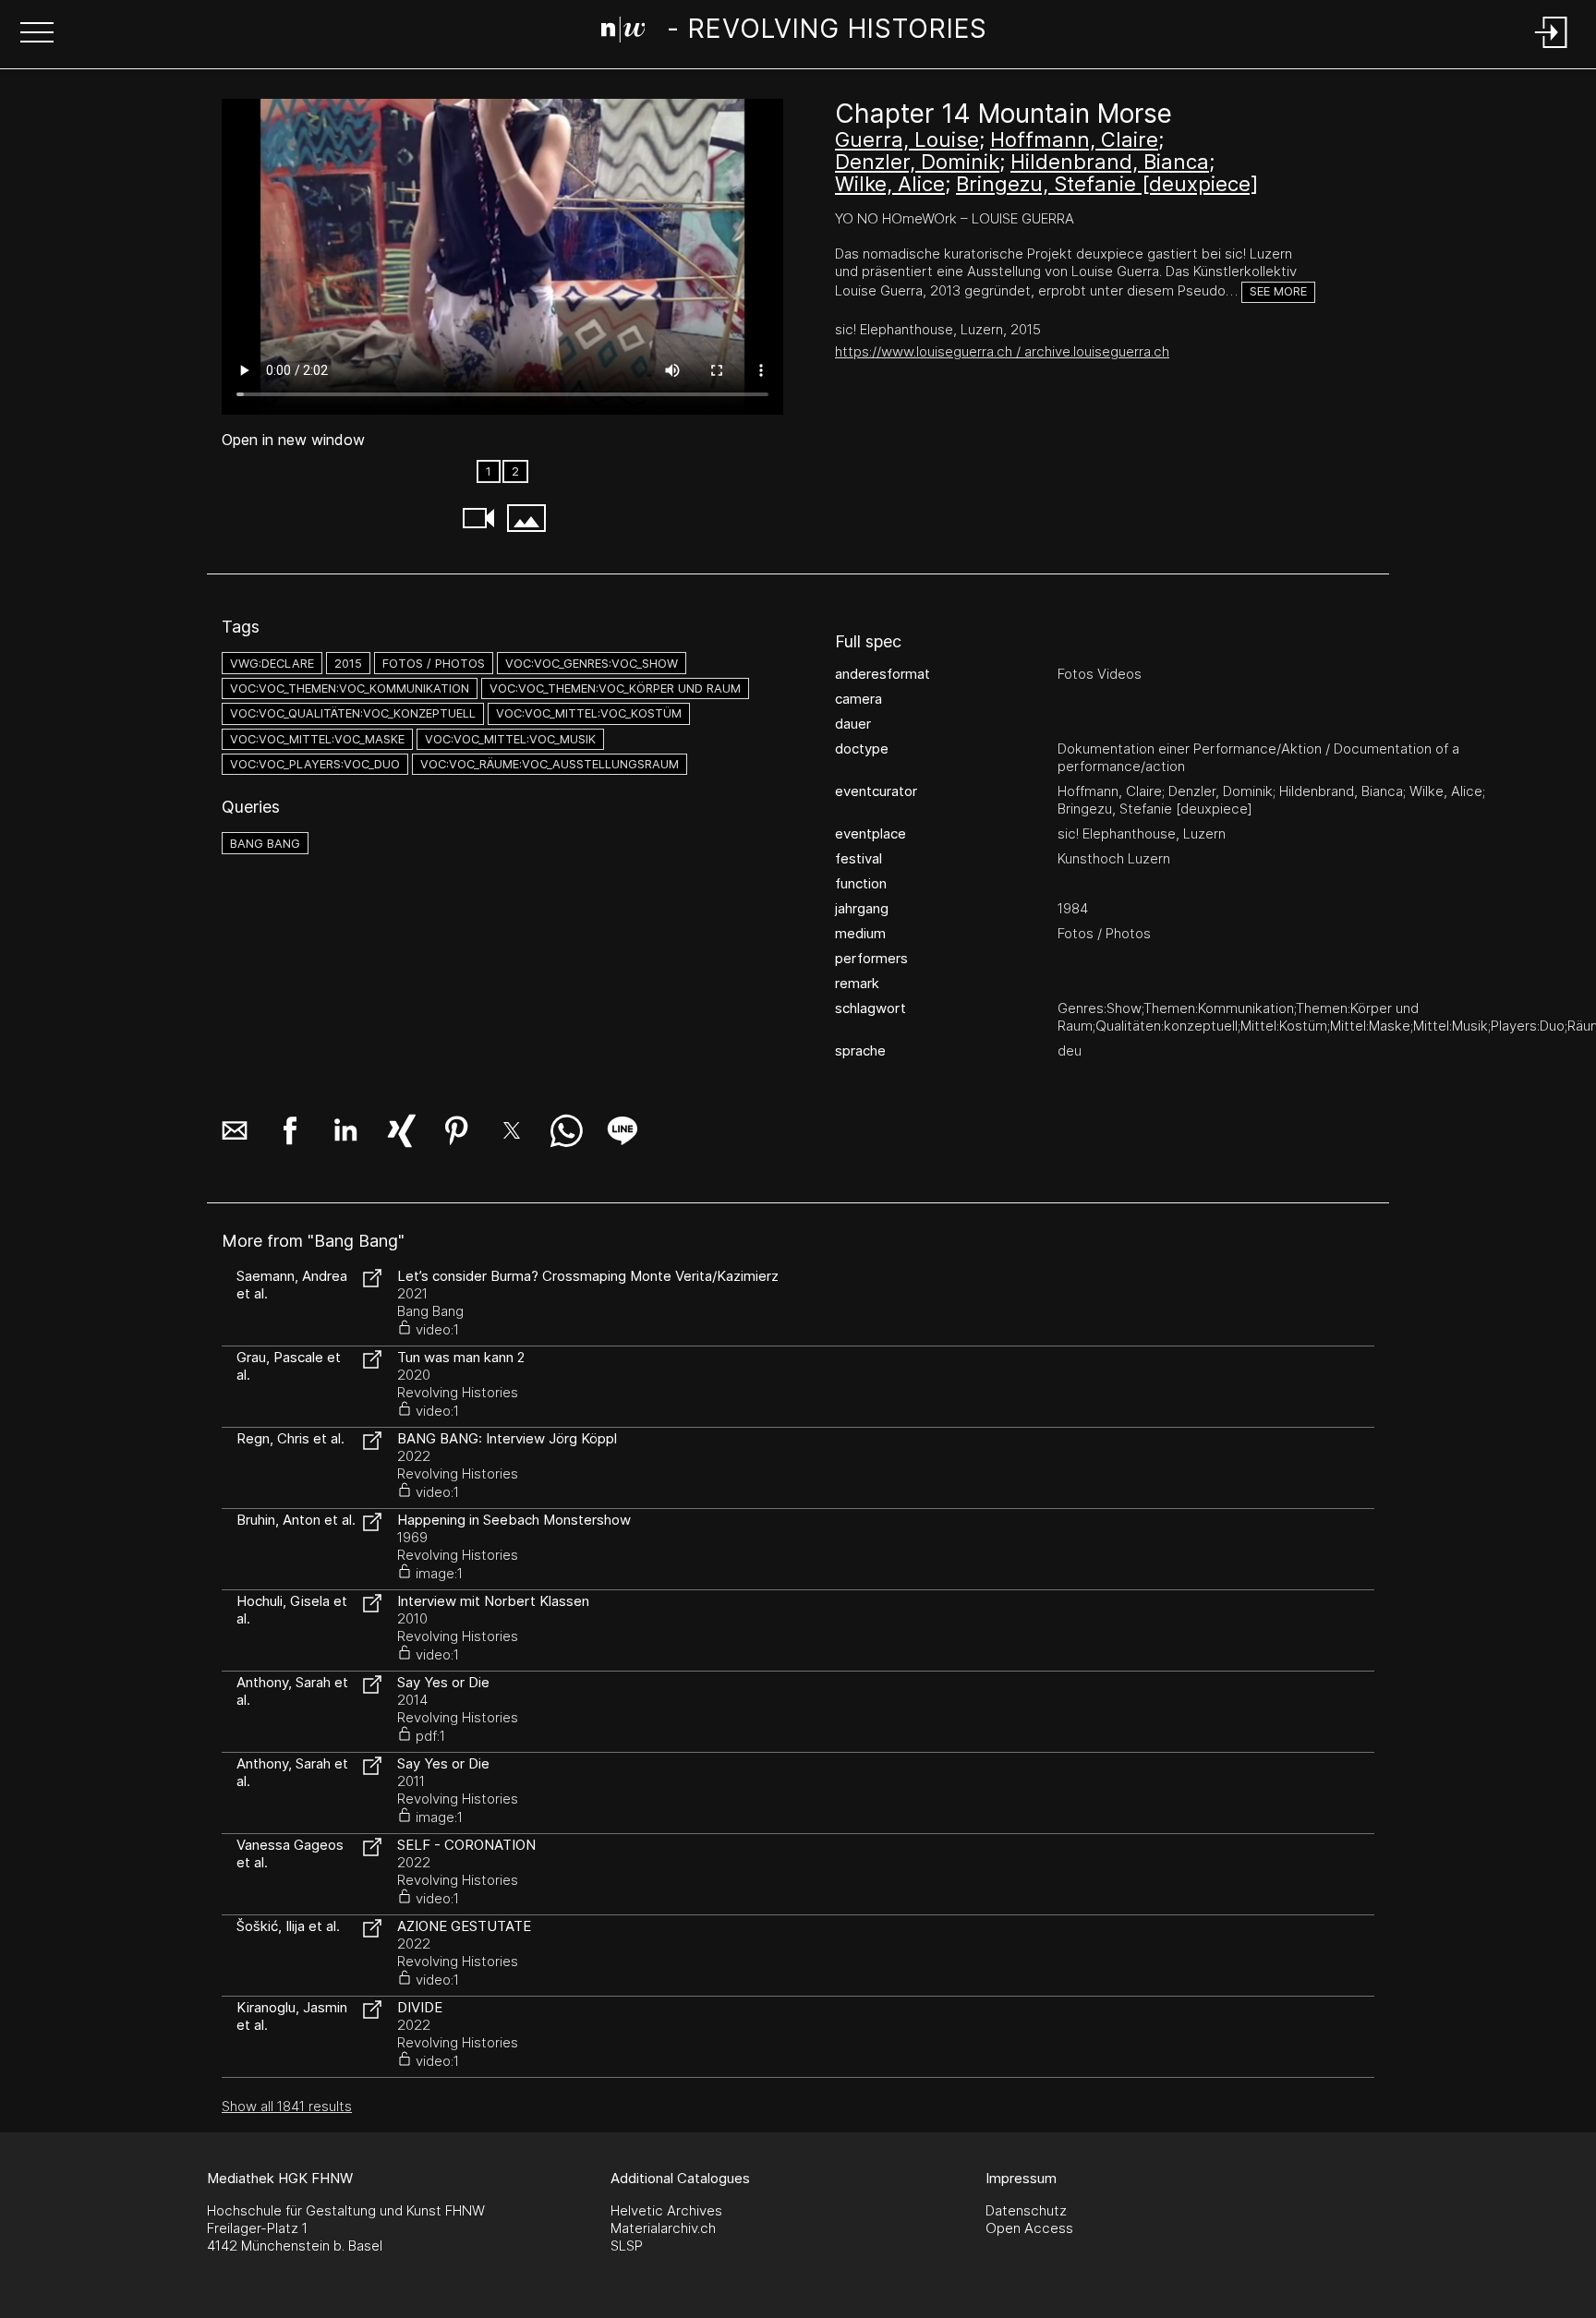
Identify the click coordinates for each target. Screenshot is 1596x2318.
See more (1278, 291)
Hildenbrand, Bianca (1110, 162)
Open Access (1029, 2228)
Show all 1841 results (287, 2106)
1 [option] (489, 471)
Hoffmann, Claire (1074, 139)
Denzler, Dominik (917, 162)
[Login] (1552, 49)
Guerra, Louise (907, 139)
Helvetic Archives (666, 2210)
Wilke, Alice (890, 184)
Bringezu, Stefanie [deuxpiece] (1107, 184)
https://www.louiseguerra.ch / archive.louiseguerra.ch (1002, 351)
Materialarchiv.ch (663, 2228)
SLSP (627, 2246)
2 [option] (515, 471)
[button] (37, 34)
